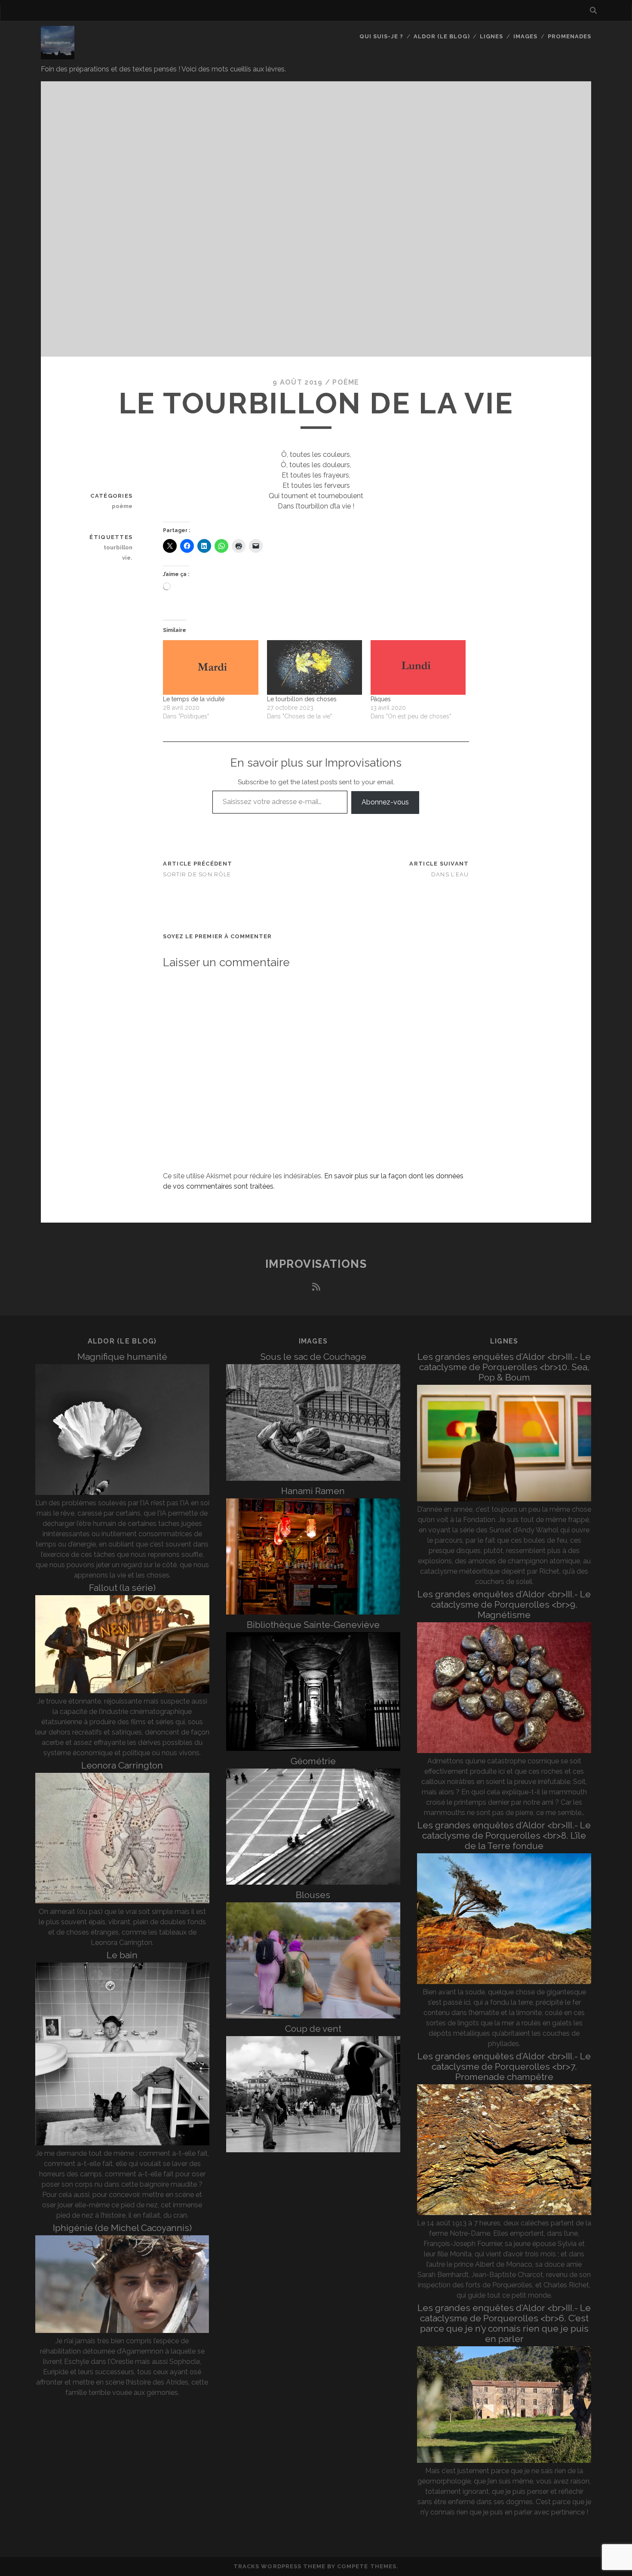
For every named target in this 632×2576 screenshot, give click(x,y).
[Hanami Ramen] (313, 1612)
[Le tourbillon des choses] (314, 667)
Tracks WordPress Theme (279, 2566)
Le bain (122, 1955)
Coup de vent (313, 2029)
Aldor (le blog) (442, 36)
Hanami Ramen (313, 1491)
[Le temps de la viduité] (210, 667)
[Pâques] (418, 667)
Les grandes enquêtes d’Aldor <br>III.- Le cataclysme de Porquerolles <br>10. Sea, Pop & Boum (504, 1367)
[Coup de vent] (313, 2150)
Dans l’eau (450, 874)
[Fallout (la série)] (122, 1691)
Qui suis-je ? (382, 36)
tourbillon (118, 547)
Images (525, 36)
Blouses (313, 1895)
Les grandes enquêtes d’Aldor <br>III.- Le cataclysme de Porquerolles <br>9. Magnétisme (504, 1604)
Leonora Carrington (122, 1765)
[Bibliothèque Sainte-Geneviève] (313, 1749)
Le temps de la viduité (194, 699)
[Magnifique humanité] (122, 1493)
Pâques (381, 699)
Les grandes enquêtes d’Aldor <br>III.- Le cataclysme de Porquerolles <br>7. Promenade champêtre (504, 2066)
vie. (127, 558)
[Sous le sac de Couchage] (313, 1478)
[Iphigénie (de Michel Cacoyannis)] (122, 2331)
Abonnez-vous (385, 802)
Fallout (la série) (122, 1588)
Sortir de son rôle (197, 874)
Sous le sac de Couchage (313, 1357)
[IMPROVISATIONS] (58, 55)
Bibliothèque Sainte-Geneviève (313, 1625)
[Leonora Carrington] (122, 1901)
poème (346, 382)
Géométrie (313, 1761)
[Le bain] (122, 2143)
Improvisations (316, 1264)
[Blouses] (313, 2016)
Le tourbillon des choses (302, 699)
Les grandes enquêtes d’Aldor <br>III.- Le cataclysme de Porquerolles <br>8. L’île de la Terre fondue (504, 1835)
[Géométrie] (313, 1882)
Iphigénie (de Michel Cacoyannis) (122, 2228)
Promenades (569, 36)
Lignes (491, 36)
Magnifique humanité (122, 1357)
